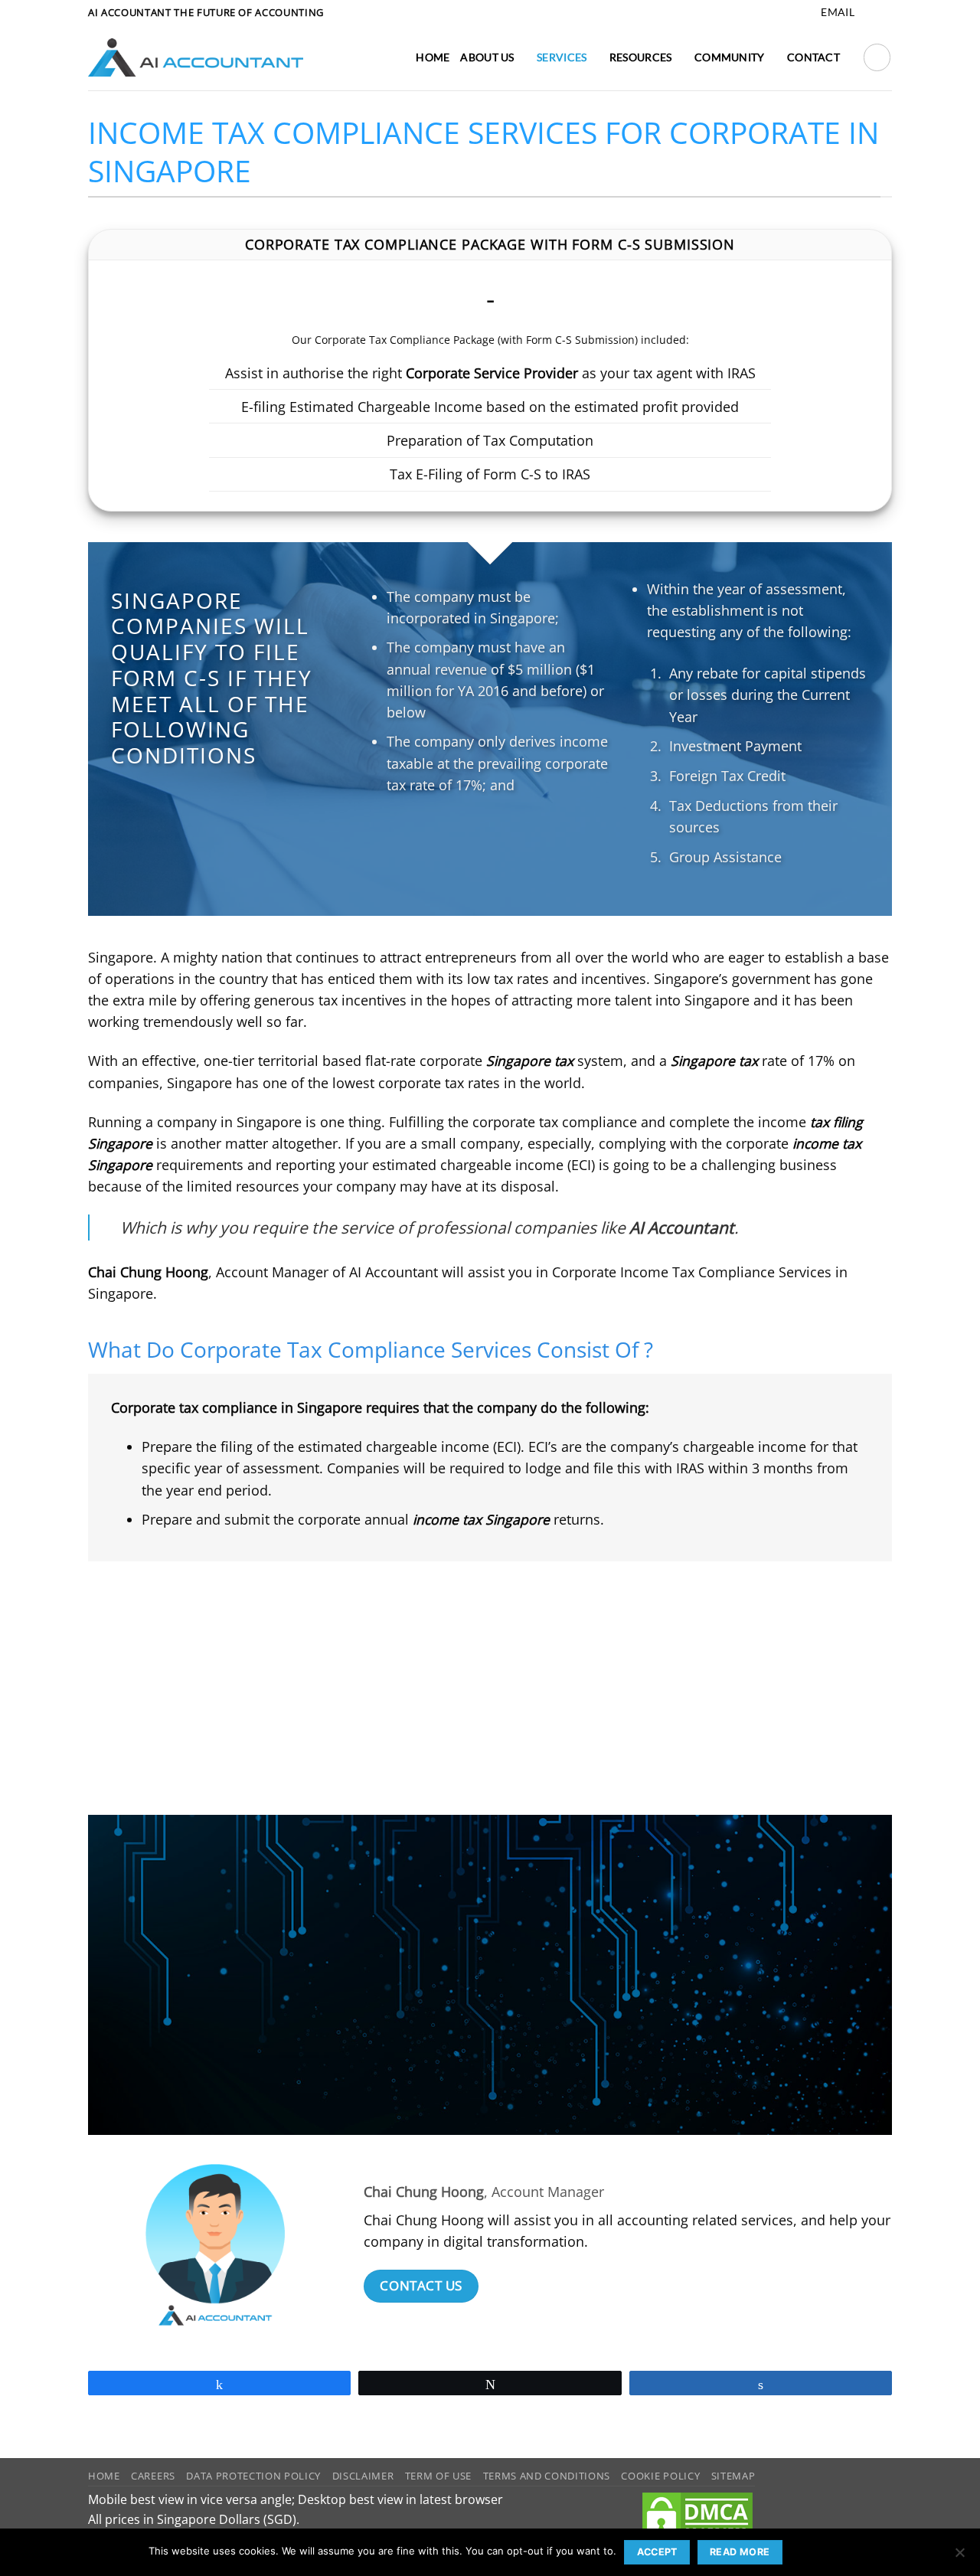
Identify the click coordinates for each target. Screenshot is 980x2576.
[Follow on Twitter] (884, 13)
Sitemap (733, 2476)
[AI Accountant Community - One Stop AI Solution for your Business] (196, 57)
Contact (813, 57)
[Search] (877, 57)
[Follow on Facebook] (868, 13)
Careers (153, 2476)
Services (562, 57)
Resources (641, 57)
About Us (487, 57)
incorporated (428, 618)
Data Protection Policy (253, 2476)
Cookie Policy (660, 2476)
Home (433, 57)
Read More (740, 2552)
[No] (959, 2557)
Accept (657, 2552)
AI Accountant (299, 1957)
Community (730, 57)
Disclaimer (363, 2476)
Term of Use (438, 2476)
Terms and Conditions (547, 2476)
